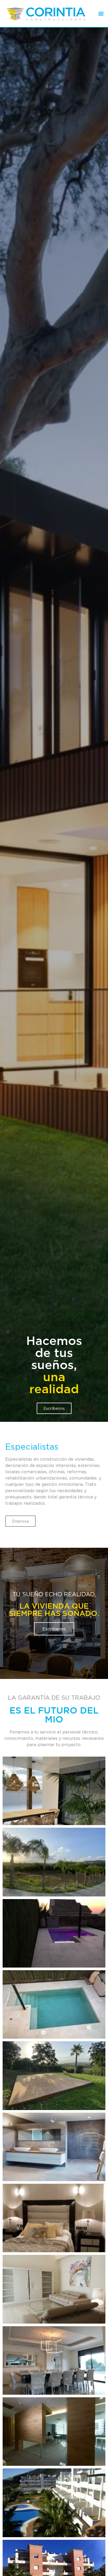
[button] (101, 14)
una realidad (54, 2046)
